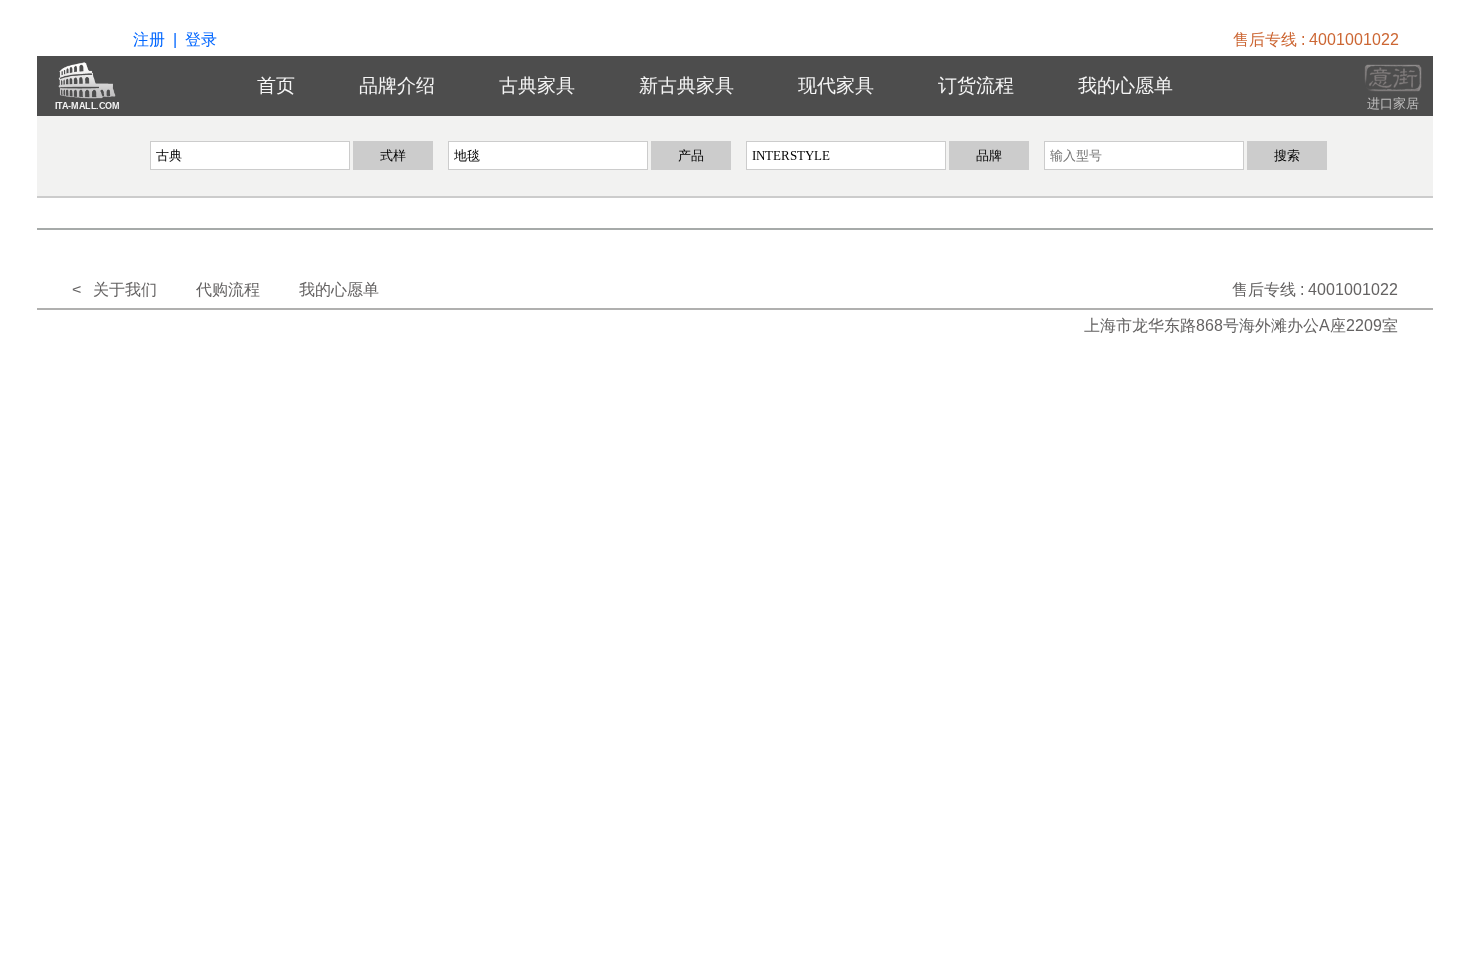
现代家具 (836, 85)
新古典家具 (686, 85)
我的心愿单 (1125, 85)
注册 (149, 39)
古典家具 (537, 85)
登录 (201, 39)
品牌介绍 (397, 85)
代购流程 (228, 289)
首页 (276, 85)
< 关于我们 (114, 289)
